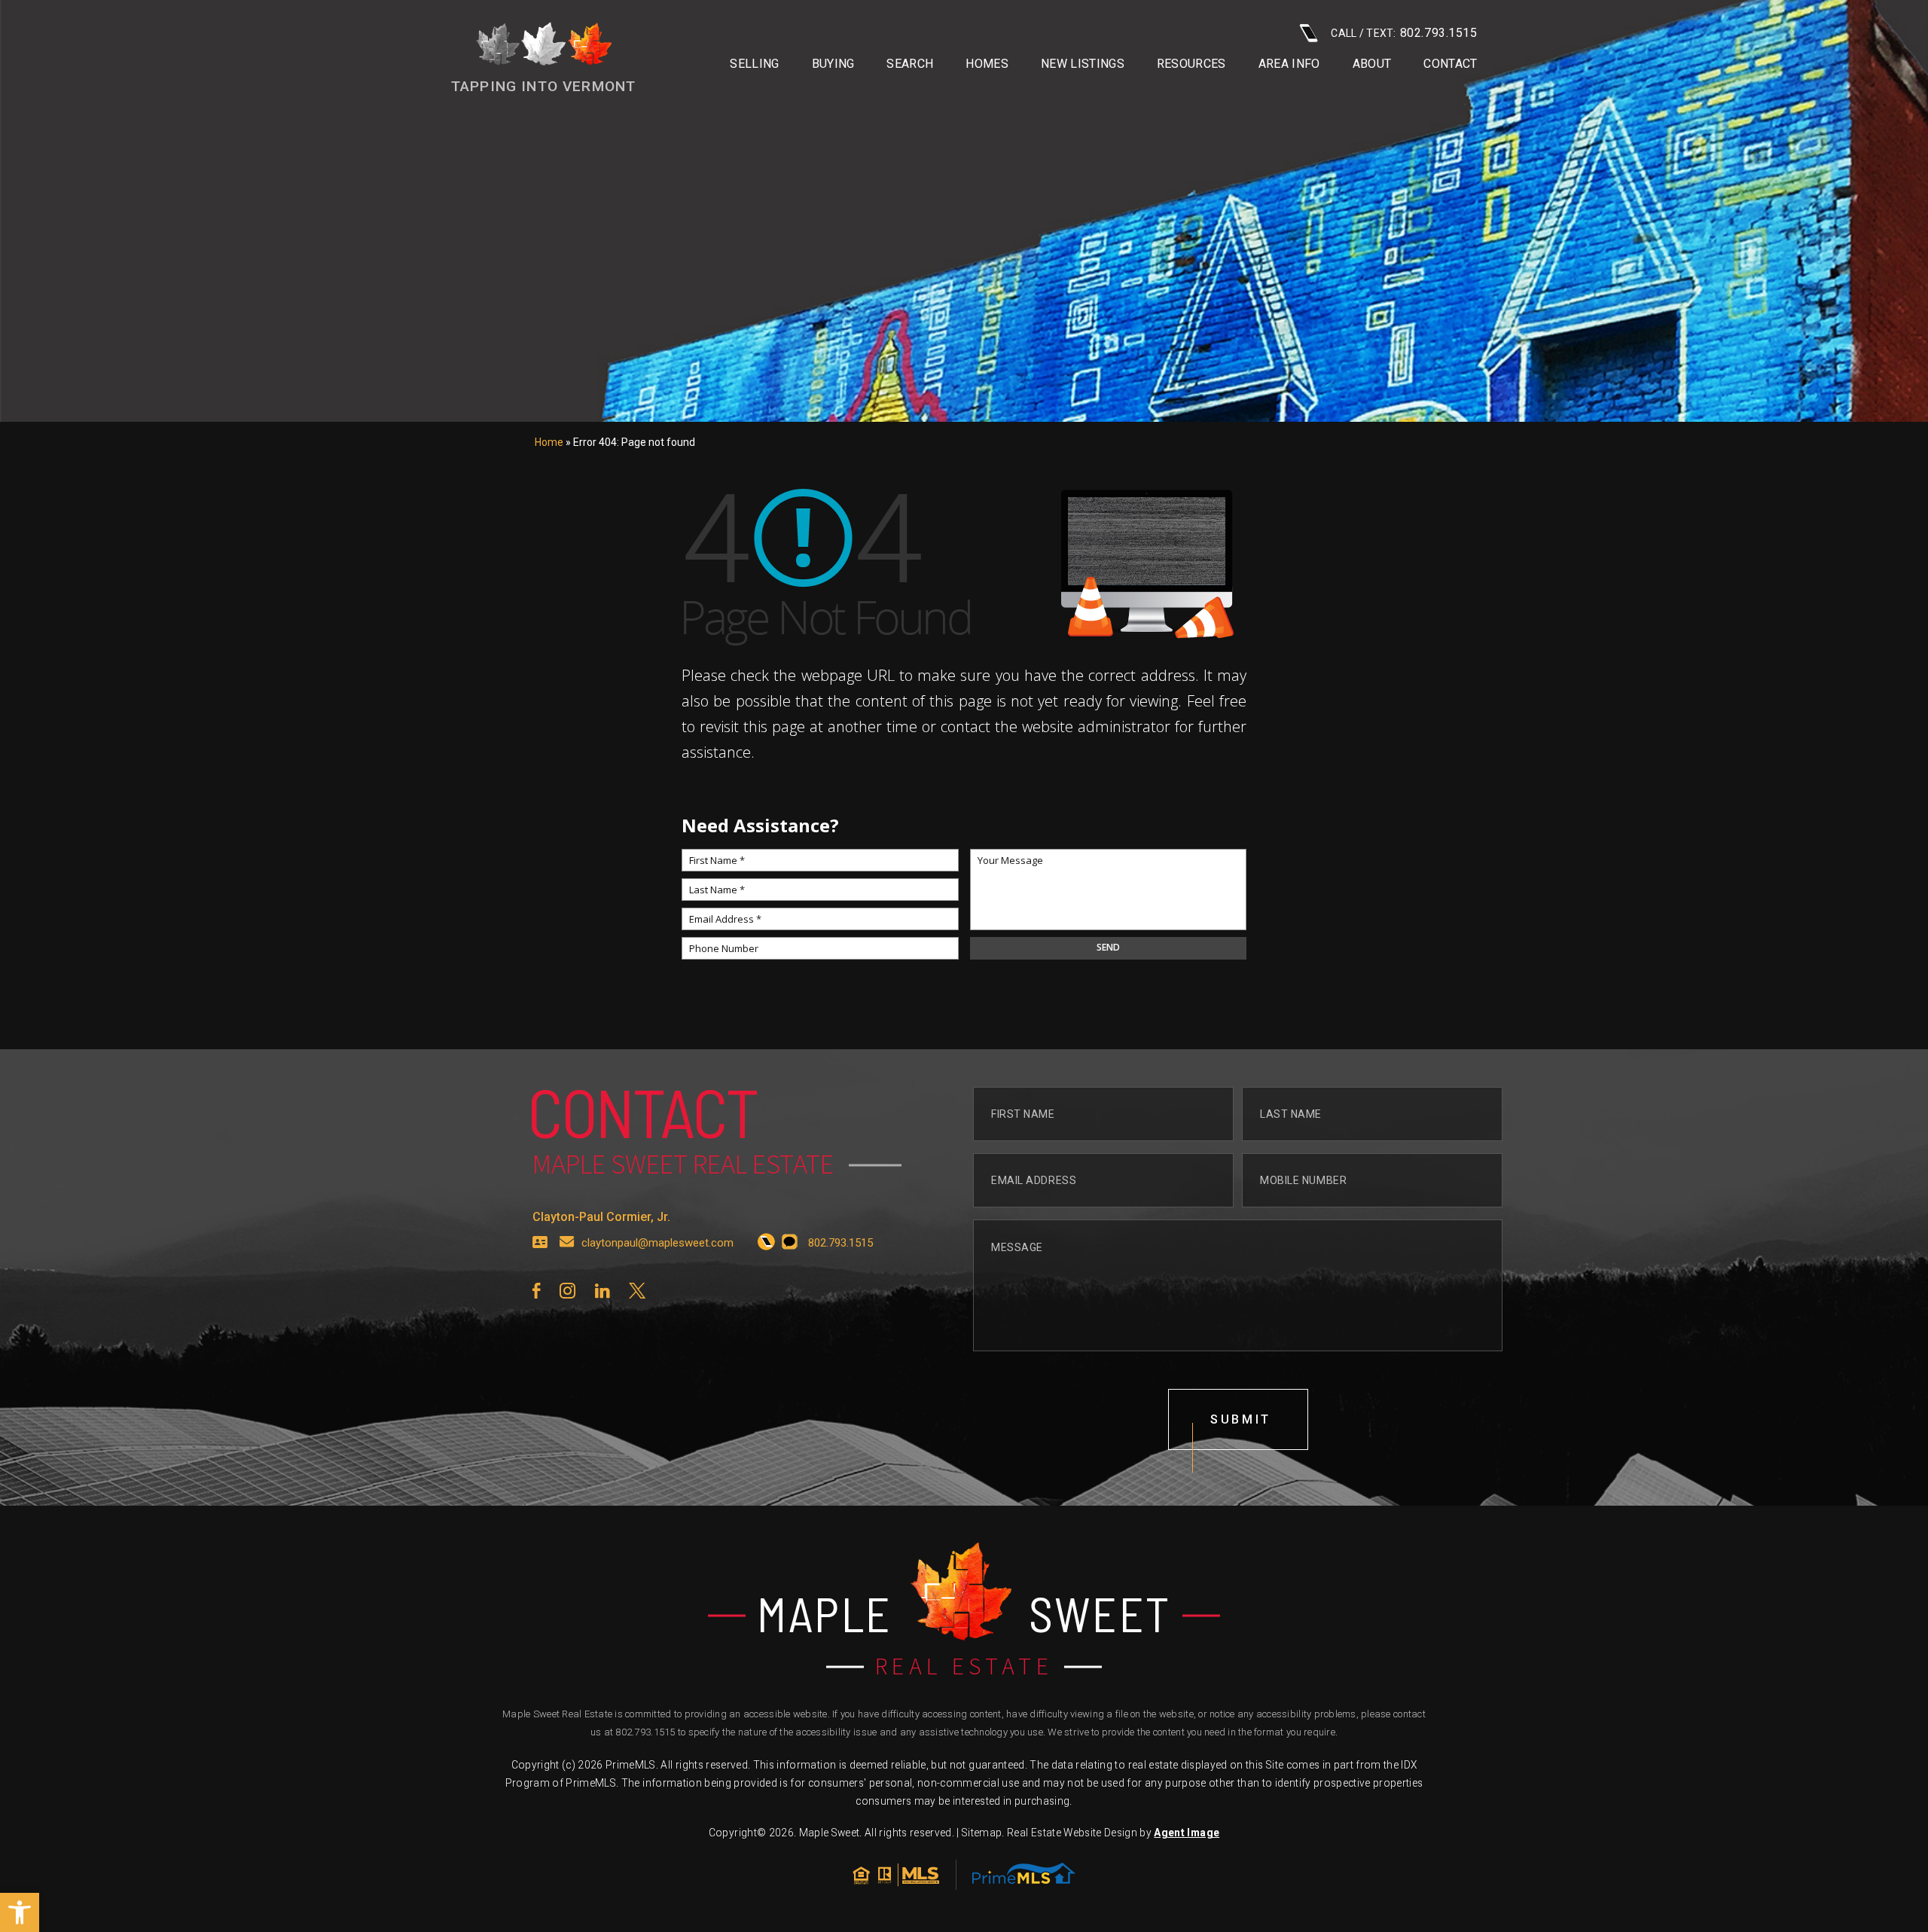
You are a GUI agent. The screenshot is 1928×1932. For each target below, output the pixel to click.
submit (1241, 1419)
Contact (1450, 64)
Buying (833, 64)
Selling (754, 64)
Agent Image (1187, 1833)
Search (910, 64)
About (1372, 64)
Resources (1191, 64)
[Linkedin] (602, 1291)
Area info (1289, 64)
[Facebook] (536, 1291)
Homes (987, 64)
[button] (20, 1912)
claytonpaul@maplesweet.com (657, 1243)
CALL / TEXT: (1404, 33)
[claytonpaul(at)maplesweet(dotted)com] (567, 1243)
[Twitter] (637, 1291)
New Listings (1083, 64)
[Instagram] (567, 1291)
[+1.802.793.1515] (766, 1243)
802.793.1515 (645, 1732)
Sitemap (982, 1833)
